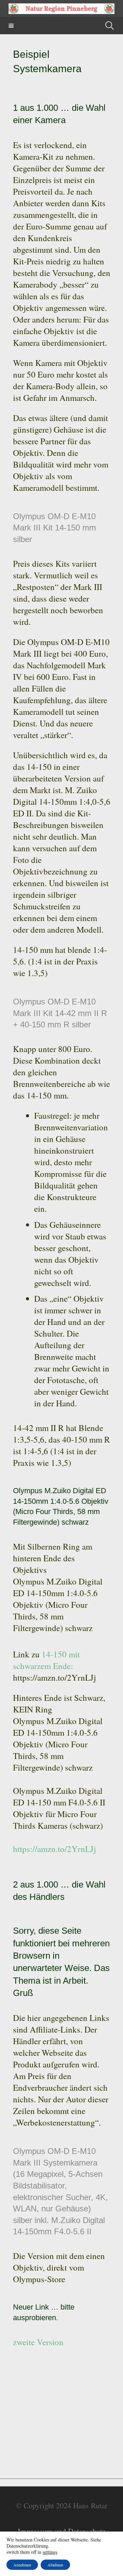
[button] (11, 26)
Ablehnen (55, 2565)
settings (50, 2552)
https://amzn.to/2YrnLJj (54, 1849)
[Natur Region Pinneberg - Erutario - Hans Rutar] (61, 9)
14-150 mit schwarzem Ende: (46, 1660)
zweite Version (38, 2342)
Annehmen (22, 2565)
